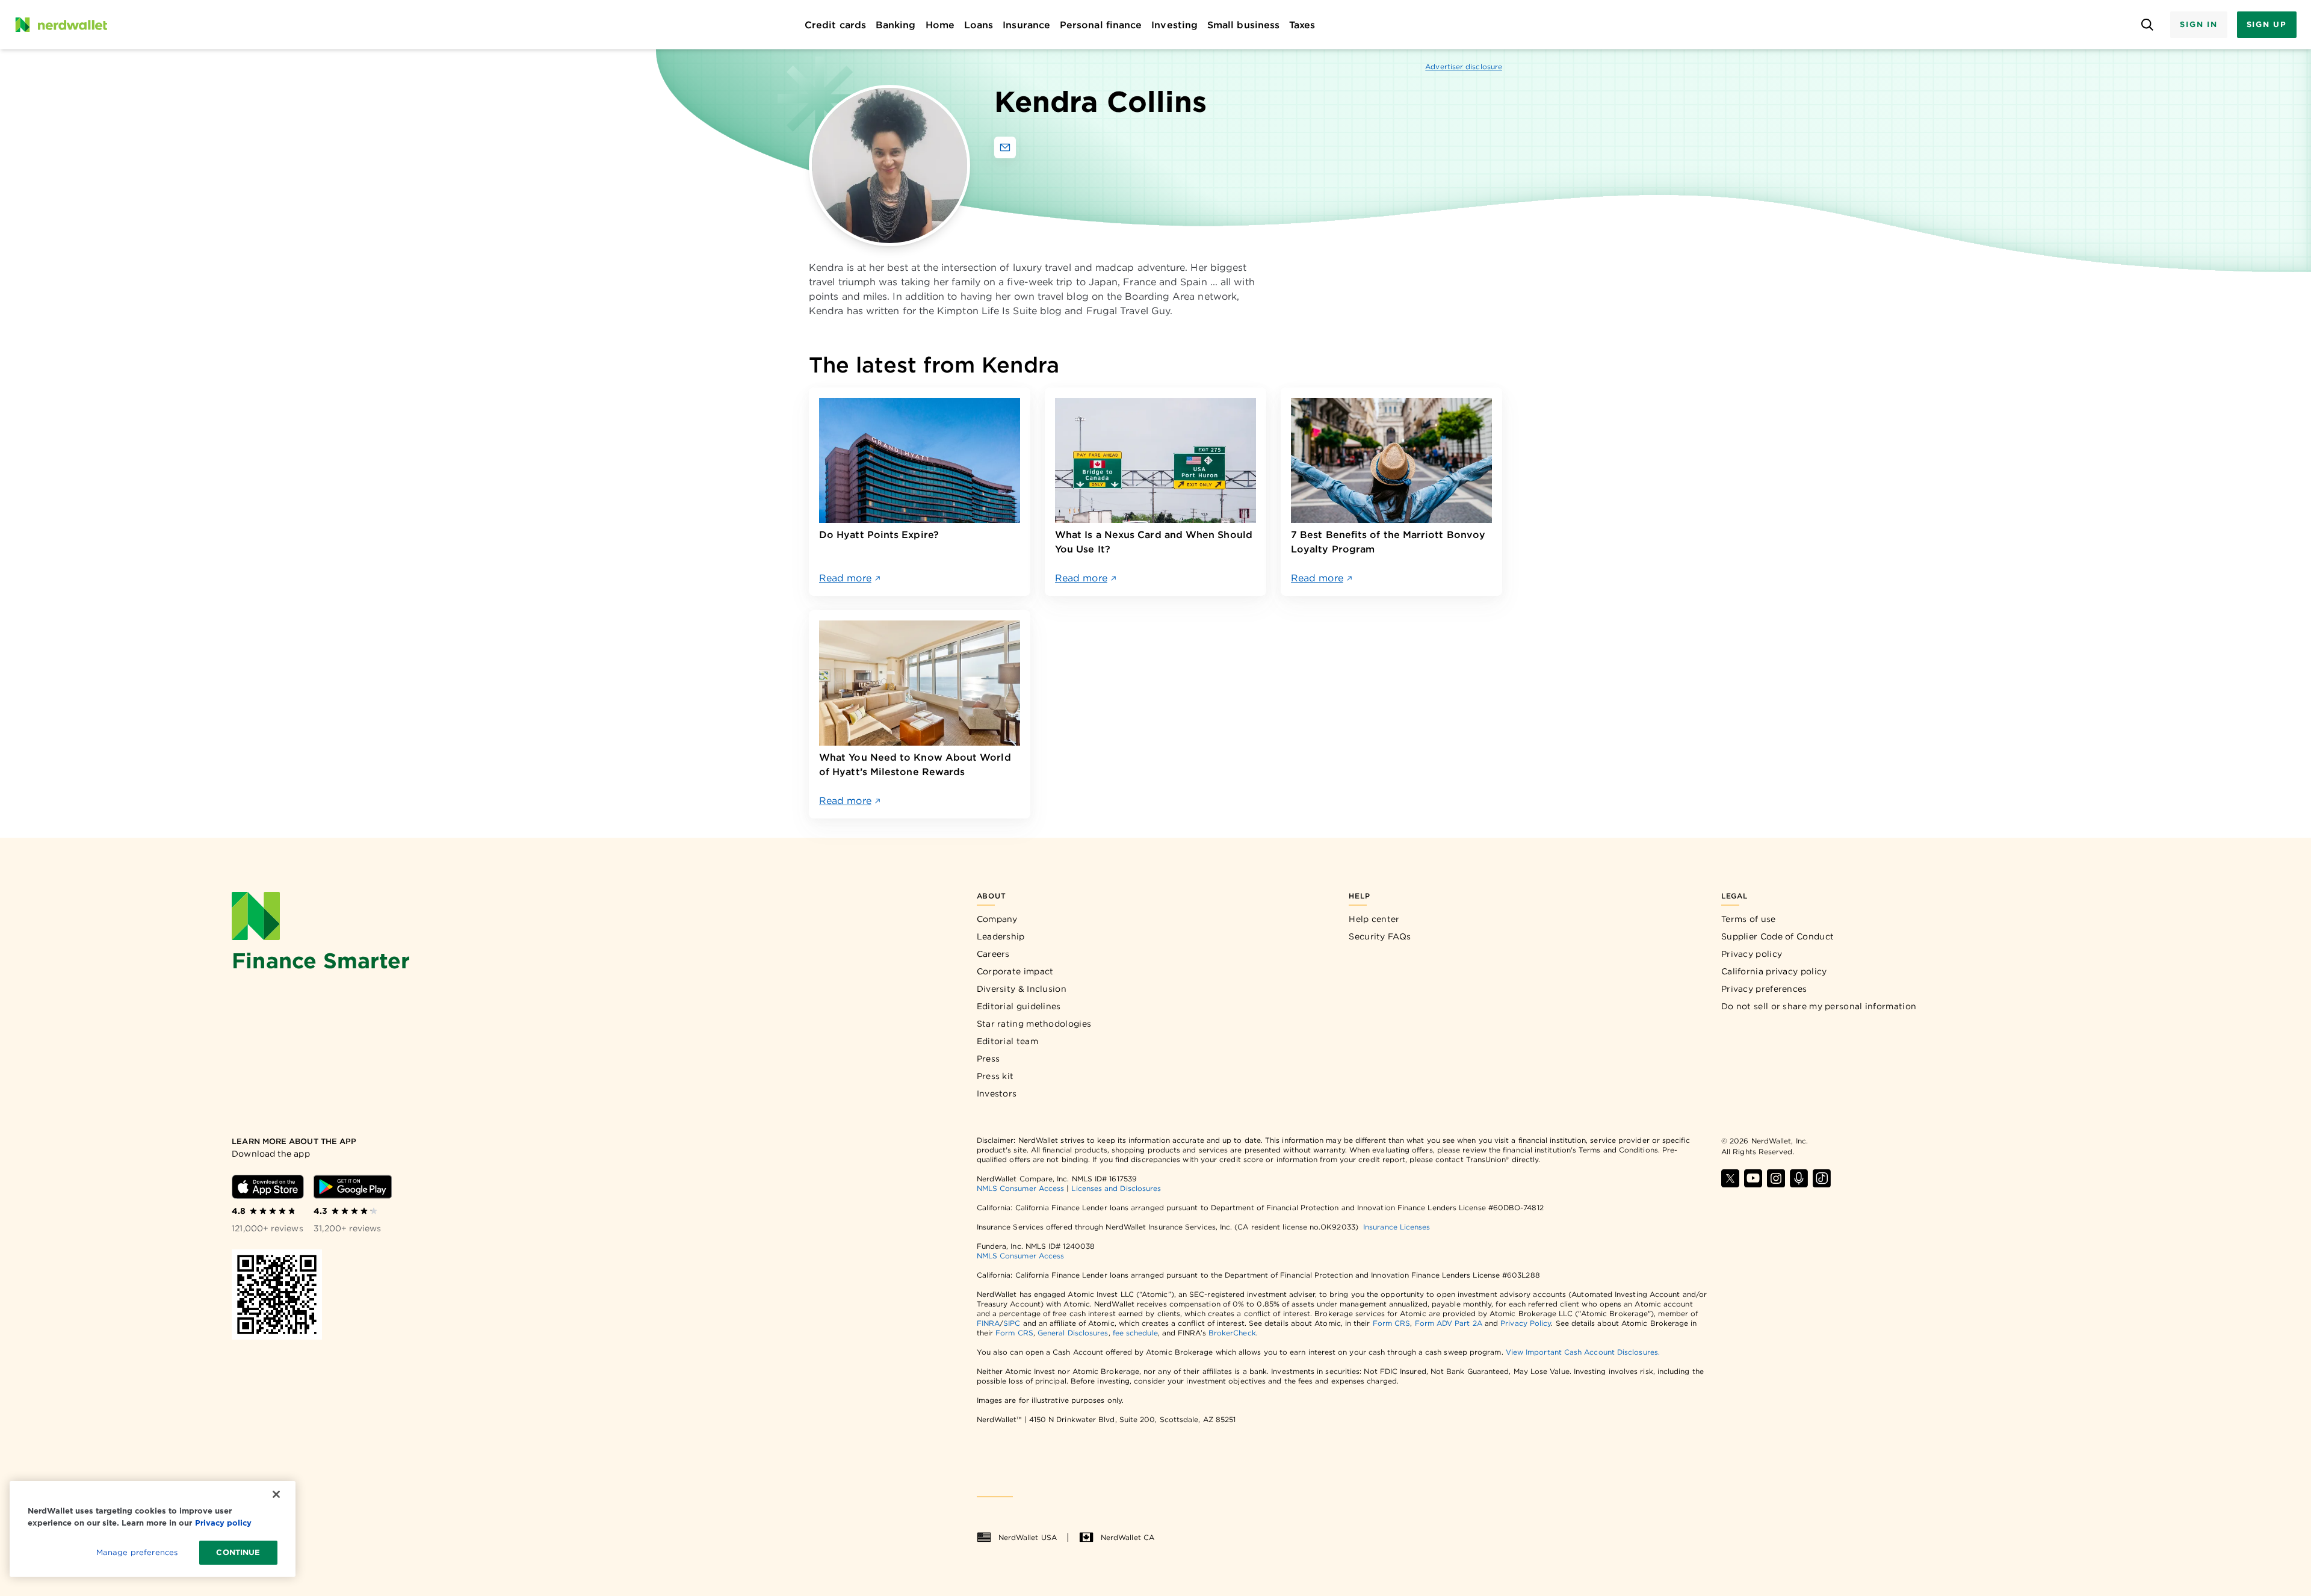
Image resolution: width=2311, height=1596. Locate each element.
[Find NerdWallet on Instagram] (1776, 1178)
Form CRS (1392, 1323)
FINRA (988, 1323)
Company (997, 919)
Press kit (995, 1076)
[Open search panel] (2147, 25)
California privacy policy (1774, 971)
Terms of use (1749, 919)
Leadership (1001, 936)
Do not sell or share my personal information (1819, 1006)
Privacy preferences (1764, 989)
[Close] (276, 1494)
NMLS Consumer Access (1021, 1188)
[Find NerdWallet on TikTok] (1822, 1178)
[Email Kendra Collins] (1005, 147)
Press (988, 1059)
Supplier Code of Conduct (1777, 936)
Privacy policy (1752, 954)
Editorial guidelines (1019, 1006)
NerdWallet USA (1028, 1537)
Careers (993, 954)
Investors (997, 1093)
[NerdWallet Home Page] (61, 25)
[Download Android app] (353, 1187)
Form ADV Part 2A (1449, 1323)
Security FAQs (1380, 936)
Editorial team (1007, 1041)
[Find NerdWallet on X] (1730, 1178)
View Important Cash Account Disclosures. (1583, 1352)
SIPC (1012, 1323)
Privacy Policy (1526, 1323)
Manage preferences (137, 1552)
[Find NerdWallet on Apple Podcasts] (1799, 1178)
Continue (238, 1552)
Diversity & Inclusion (1022, 989)
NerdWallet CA (1128, 1537)
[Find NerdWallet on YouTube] (1753, 1178)
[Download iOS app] (268, 1187)
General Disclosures (1073, 1333)
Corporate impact (1015, 971)
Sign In (2198, 24)
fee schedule (1135, 1333)
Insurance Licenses (1397, 1227)
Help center (1374, 919)
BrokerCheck (1232, 1333)
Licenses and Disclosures (1116, 1188)
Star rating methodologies (1034, 1024)
